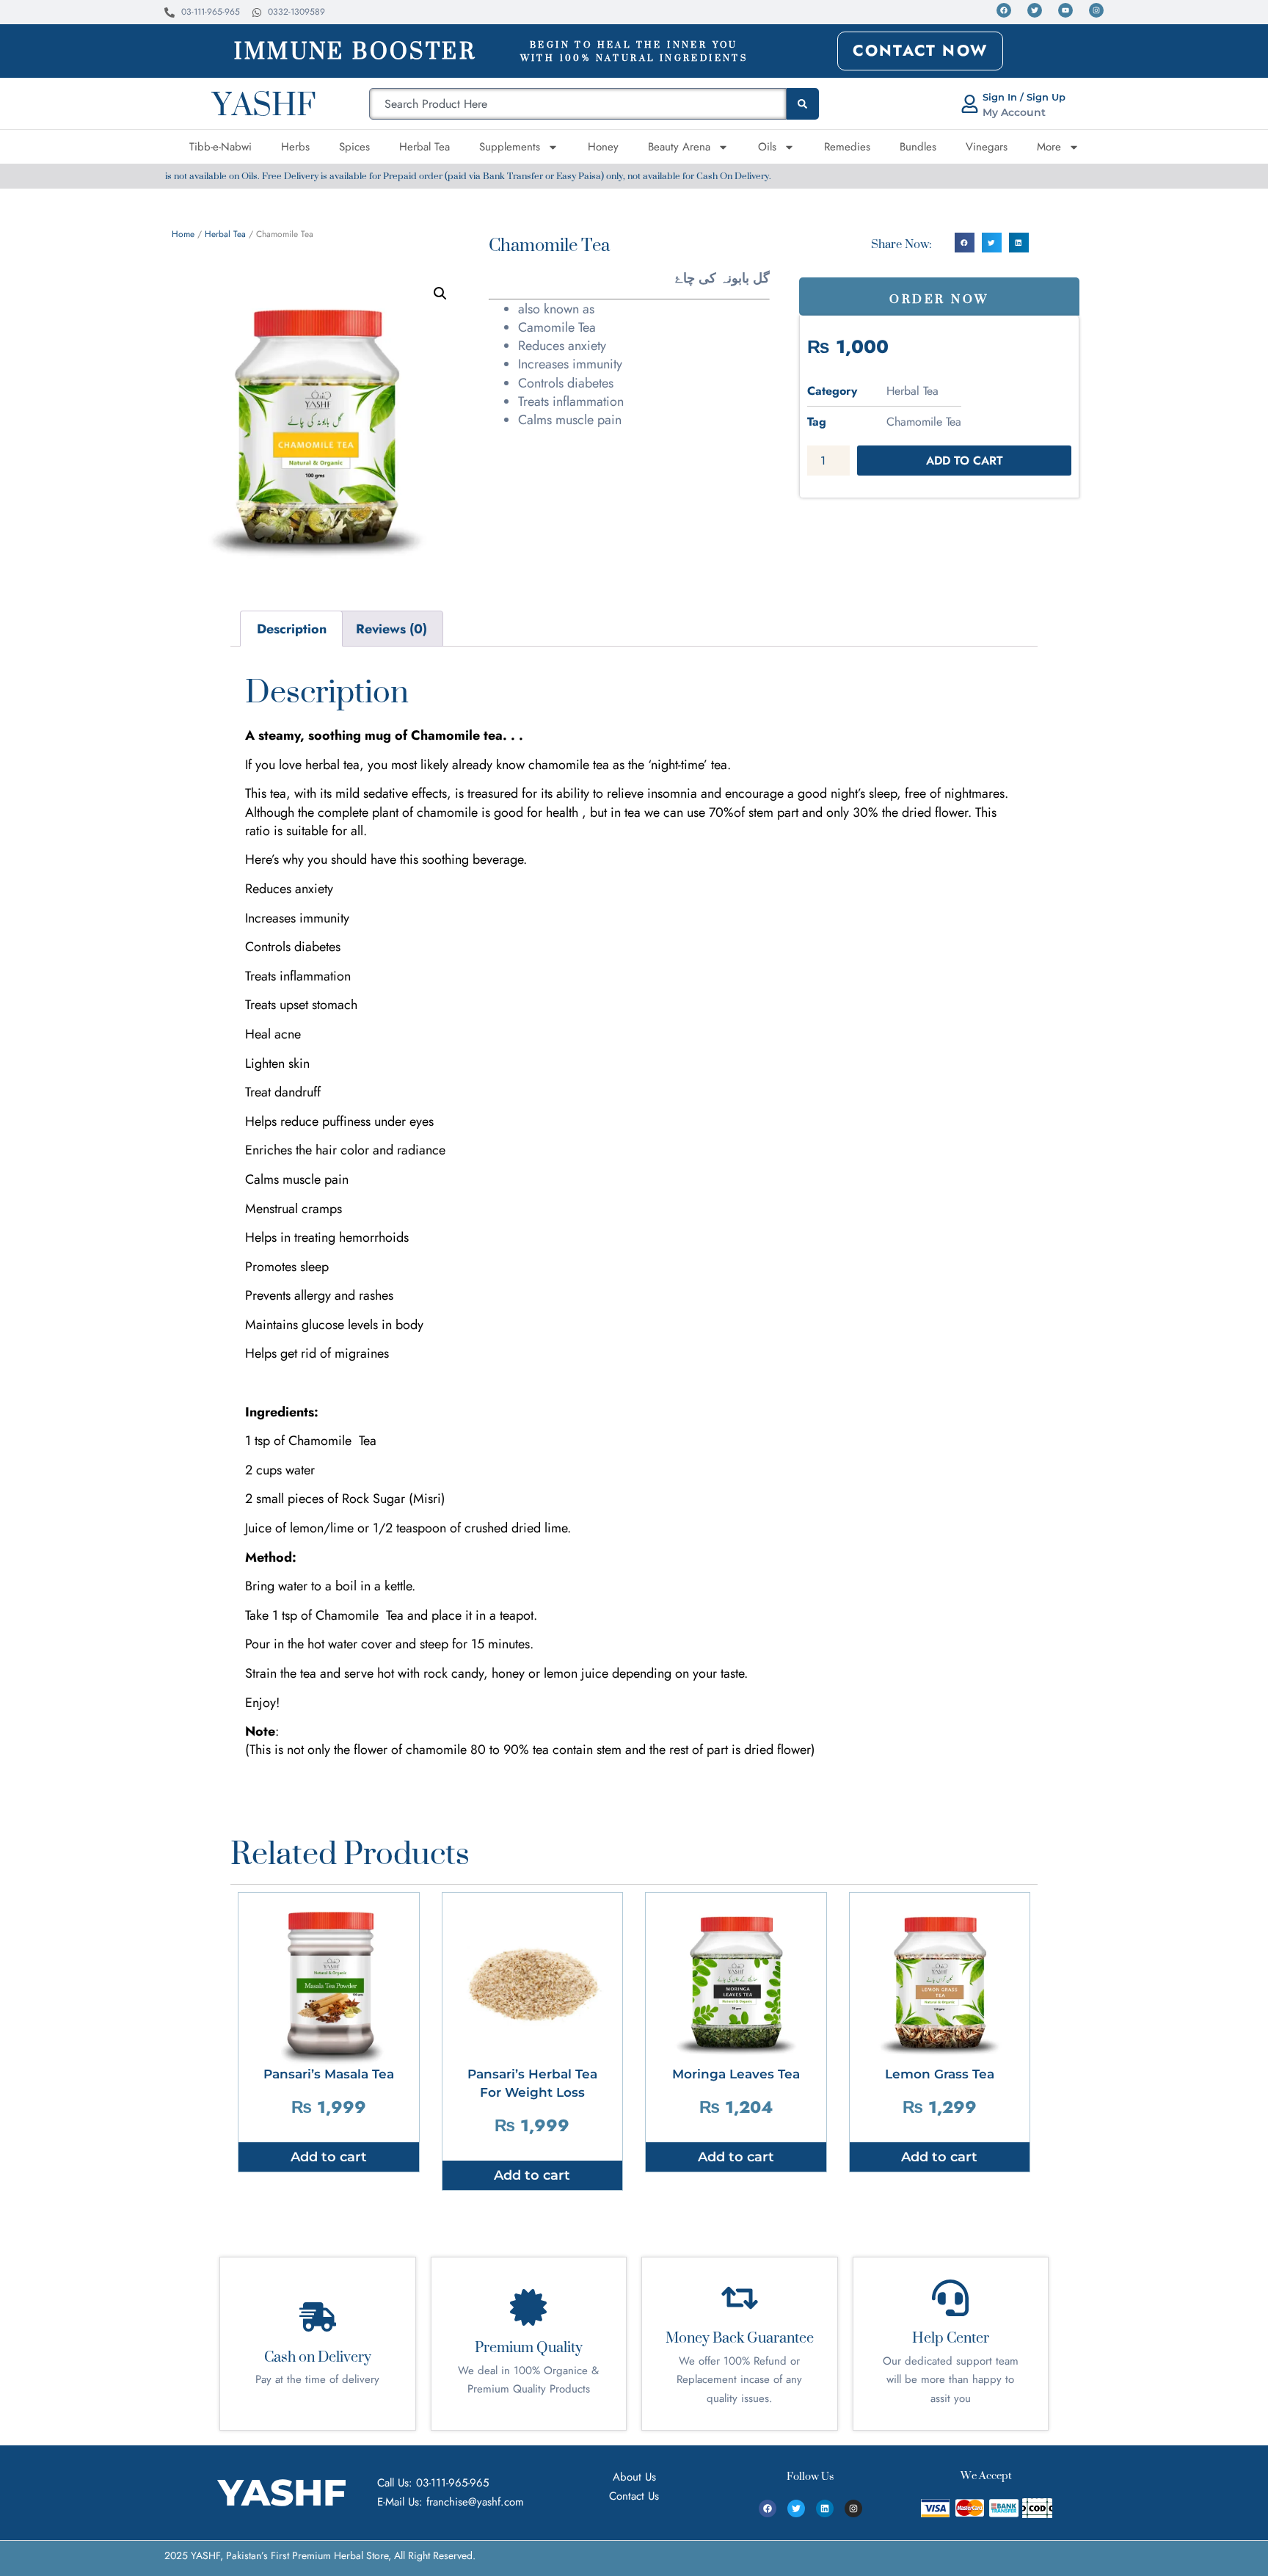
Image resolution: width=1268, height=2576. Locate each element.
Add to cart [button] (329, 2157)
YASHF (264, 103)
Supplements (510, 147)
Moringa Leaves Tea (736, 2074)
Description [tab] (292, 629)
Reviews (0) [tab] (391, 629)
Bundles (918, 147)
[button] (440, 294)
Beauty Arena (679, 147)
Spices (354, 147)
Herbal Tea (425, 147)
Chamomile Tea (924, 422)
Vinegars (987, 147)
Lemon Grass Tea (940, 2074)
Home (183, 234)
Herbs (295, 147)
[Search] (803, 104)
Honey (603, 147)
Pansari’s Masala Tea (329, 2074)
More (1049, 147)
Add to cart (965, 461)
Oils (767, 147)
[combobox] (578, 104)
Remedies (847, 147)
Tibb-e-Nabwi (221, 147)
